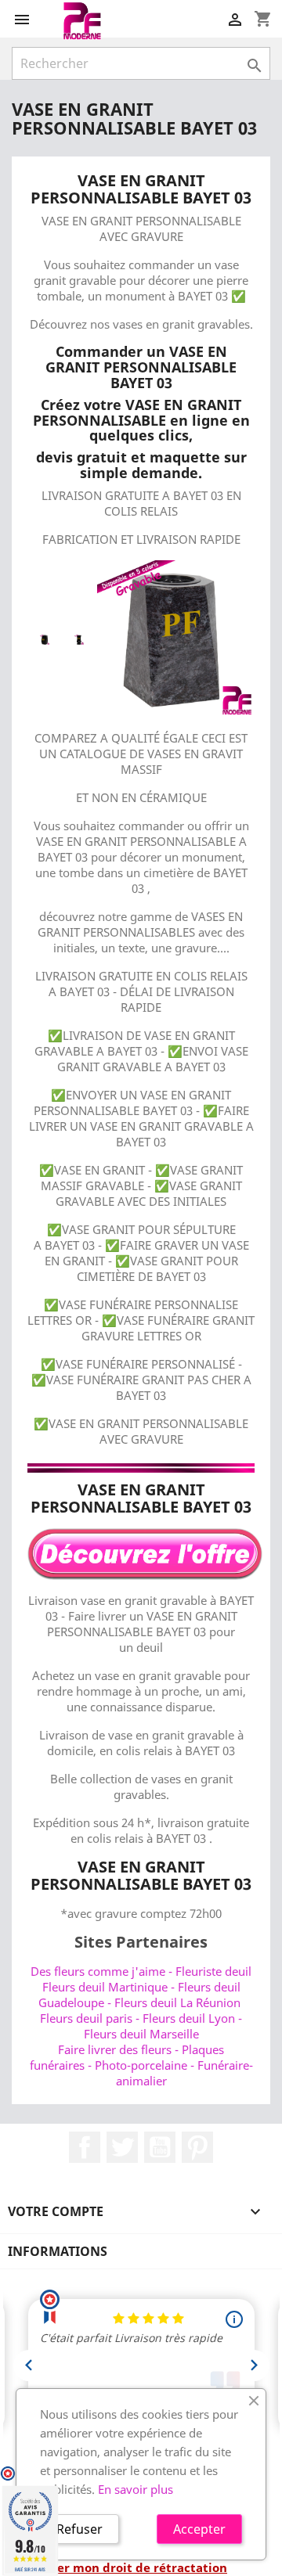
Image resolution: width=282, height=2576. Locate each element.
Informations (58, 2251)
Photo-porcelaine (141, 2065)
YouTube (160, 2147)
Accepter (199, 2529)
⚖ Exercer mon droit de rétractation (119, 2567)
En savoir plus (136, 2489)
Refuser (80, 2529)
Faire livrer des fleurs (115, 2049)
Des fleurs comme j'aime (98, 1971)
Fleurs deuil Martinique (105, 1987)
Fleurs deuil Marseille (141, 2034)
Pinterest (197, 2147)
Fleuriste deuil (213, 1971)
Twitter (122, 2147)
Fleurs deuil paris (86, 2018)
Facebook (85, 2147)
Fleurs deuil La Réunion (177, 2002)
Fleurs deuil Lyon (189, 2018)
